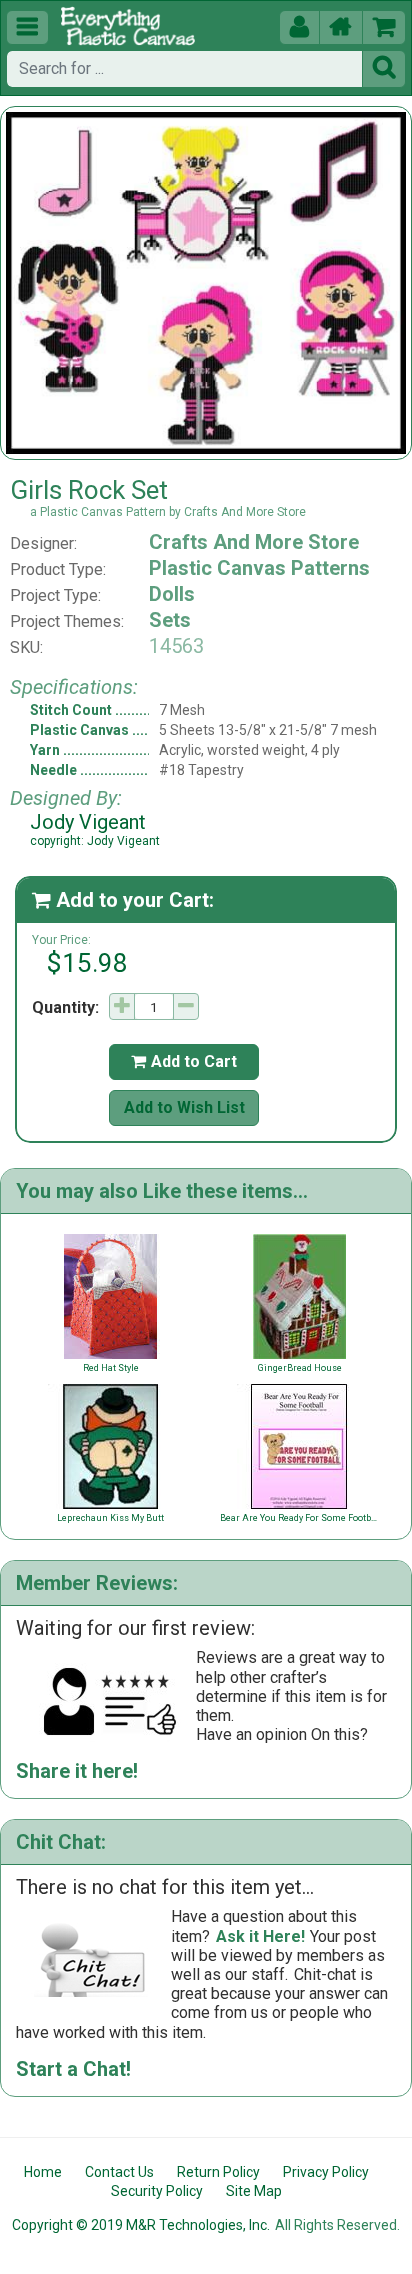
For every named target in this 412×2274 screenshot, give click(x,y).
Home (43, 2172)
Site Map (254, 2191)
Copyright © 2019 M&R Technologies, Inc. (141, 2225)
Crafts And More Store (254, 542)
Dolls (172, 594)
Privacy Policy (326, 2172)
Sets (170, 620)
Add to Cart (184, 1061)
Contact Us (119, 2172)
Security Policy (157, 2191)
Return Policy (218, 2172)
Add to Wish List (184, 1107)
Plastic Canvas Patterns (259, 568)
